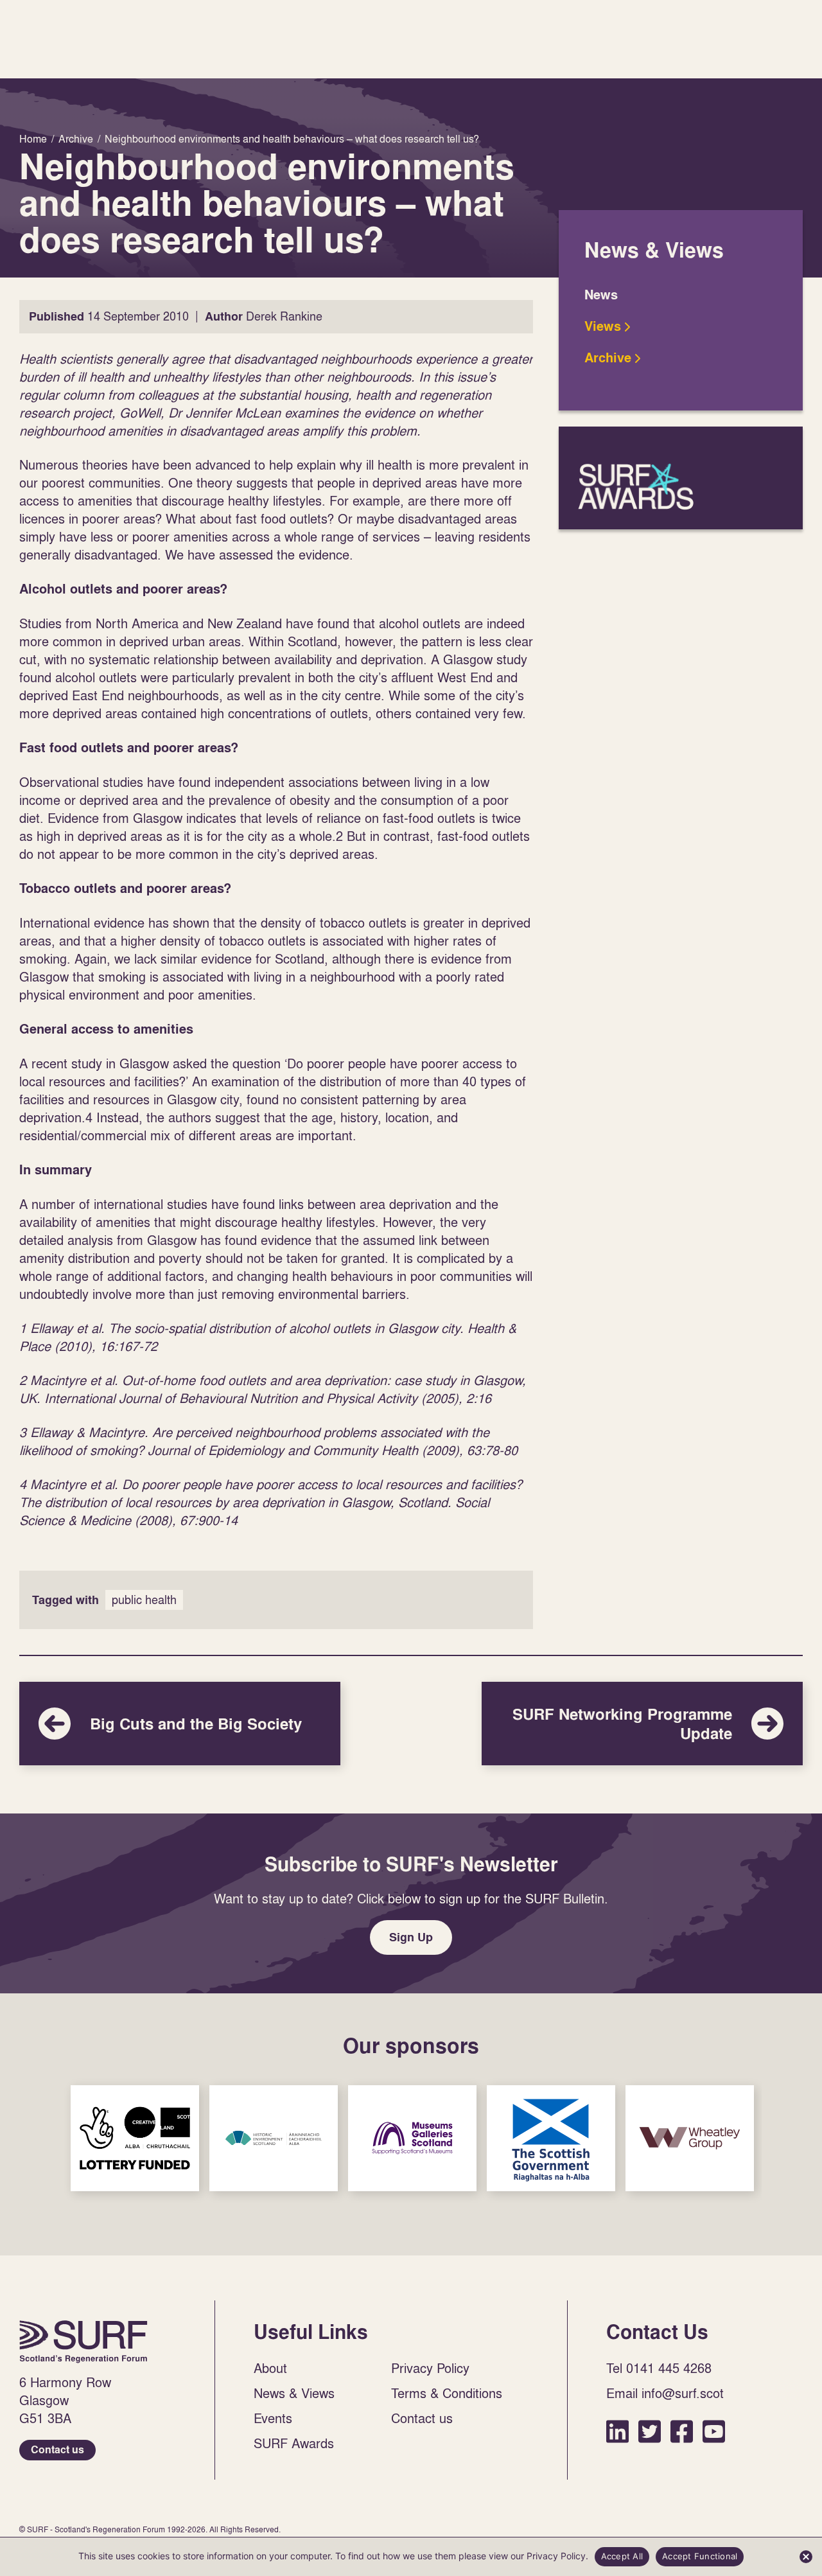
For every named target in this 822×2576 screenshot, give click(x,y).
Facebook (682, 2431)
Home (83, 2342)
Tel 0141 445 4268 (659, 2368)
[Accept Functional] (806, 2557)
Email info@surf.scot (665, 2393)
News (601, 295)
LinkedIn (617, 2431)
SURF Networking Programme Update (642, 1724)
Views (603, 326)
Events (273, 2418)
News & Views (294, 2393)
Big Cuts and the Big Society (180, 1724)
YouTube (714, 2431)
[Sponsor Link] (135, 2138)
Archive (608, 358)
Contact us (57, 2450)
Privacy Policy (430, 2368)
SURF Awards (681, 478)
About (270, 2368)
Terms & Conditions (447, 2393)
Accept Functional (700, 2556)
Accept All (622, 2556)
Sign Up (411, 1937)
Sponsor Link (135, 2138)
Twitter (650, 2431)
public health (144, 1600)
